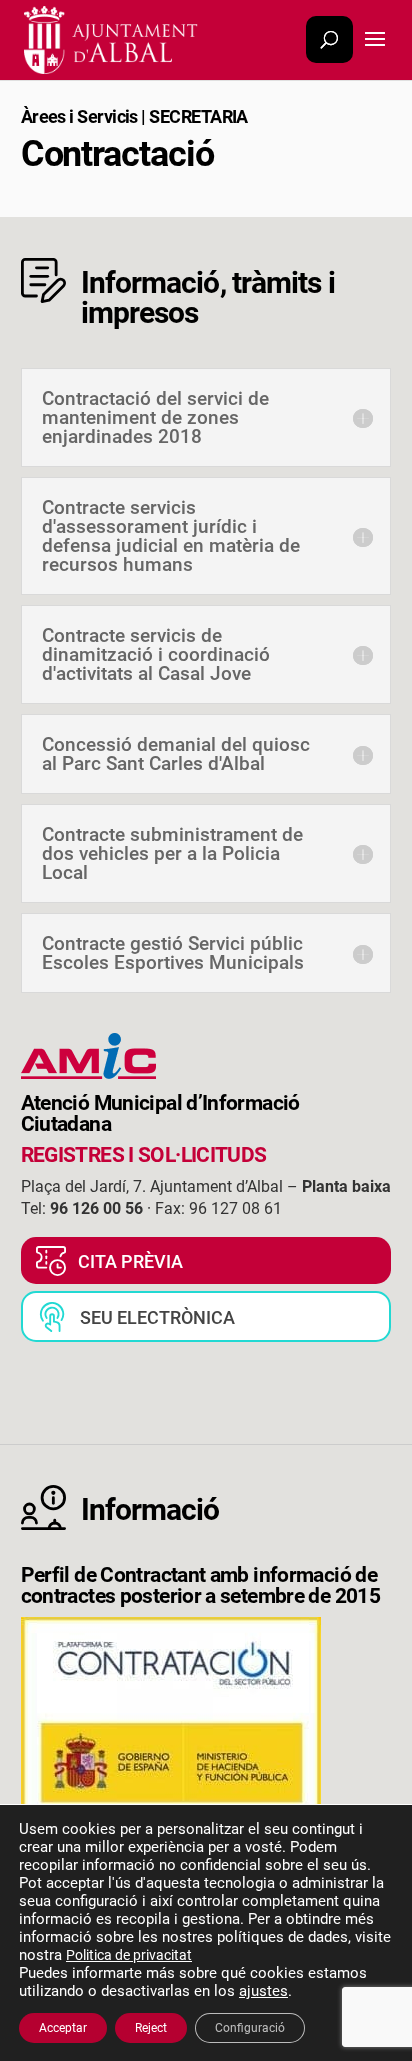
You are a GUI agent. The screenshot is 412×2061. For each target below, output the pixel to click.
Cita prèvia (130, 1261)
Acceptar (63, 2028)
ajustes (263, 1991)
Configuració (250, 2028)
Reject (151, 2028)
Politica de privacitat (129, 1955)
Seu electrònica (157, 1317)
